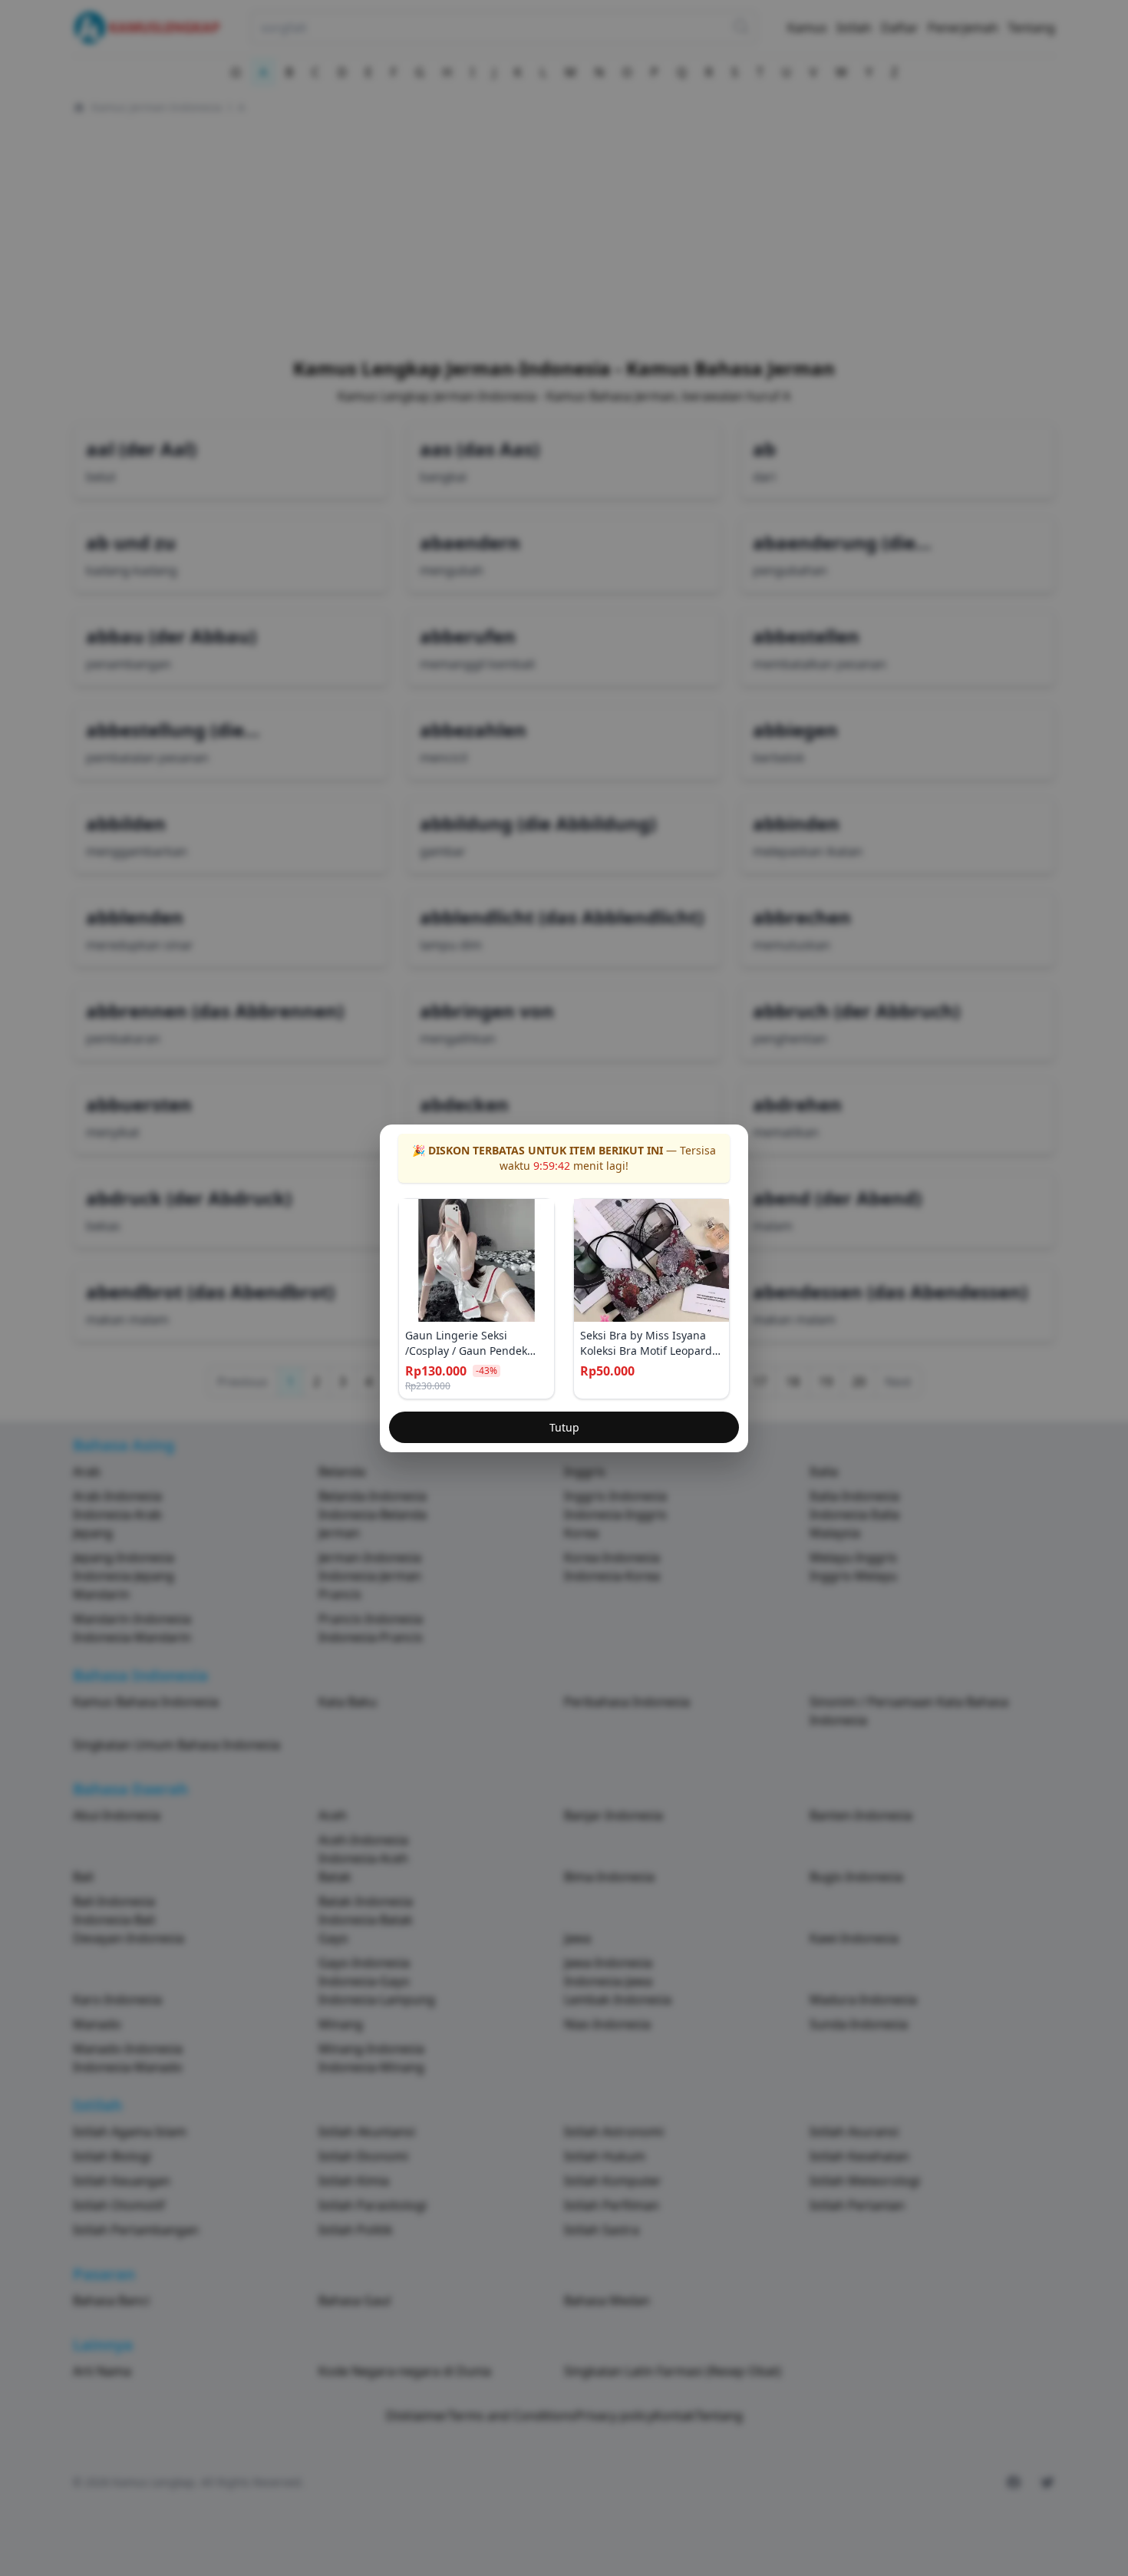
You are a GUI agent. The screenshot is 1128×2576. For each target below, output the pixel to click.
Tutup (564, 1427)
